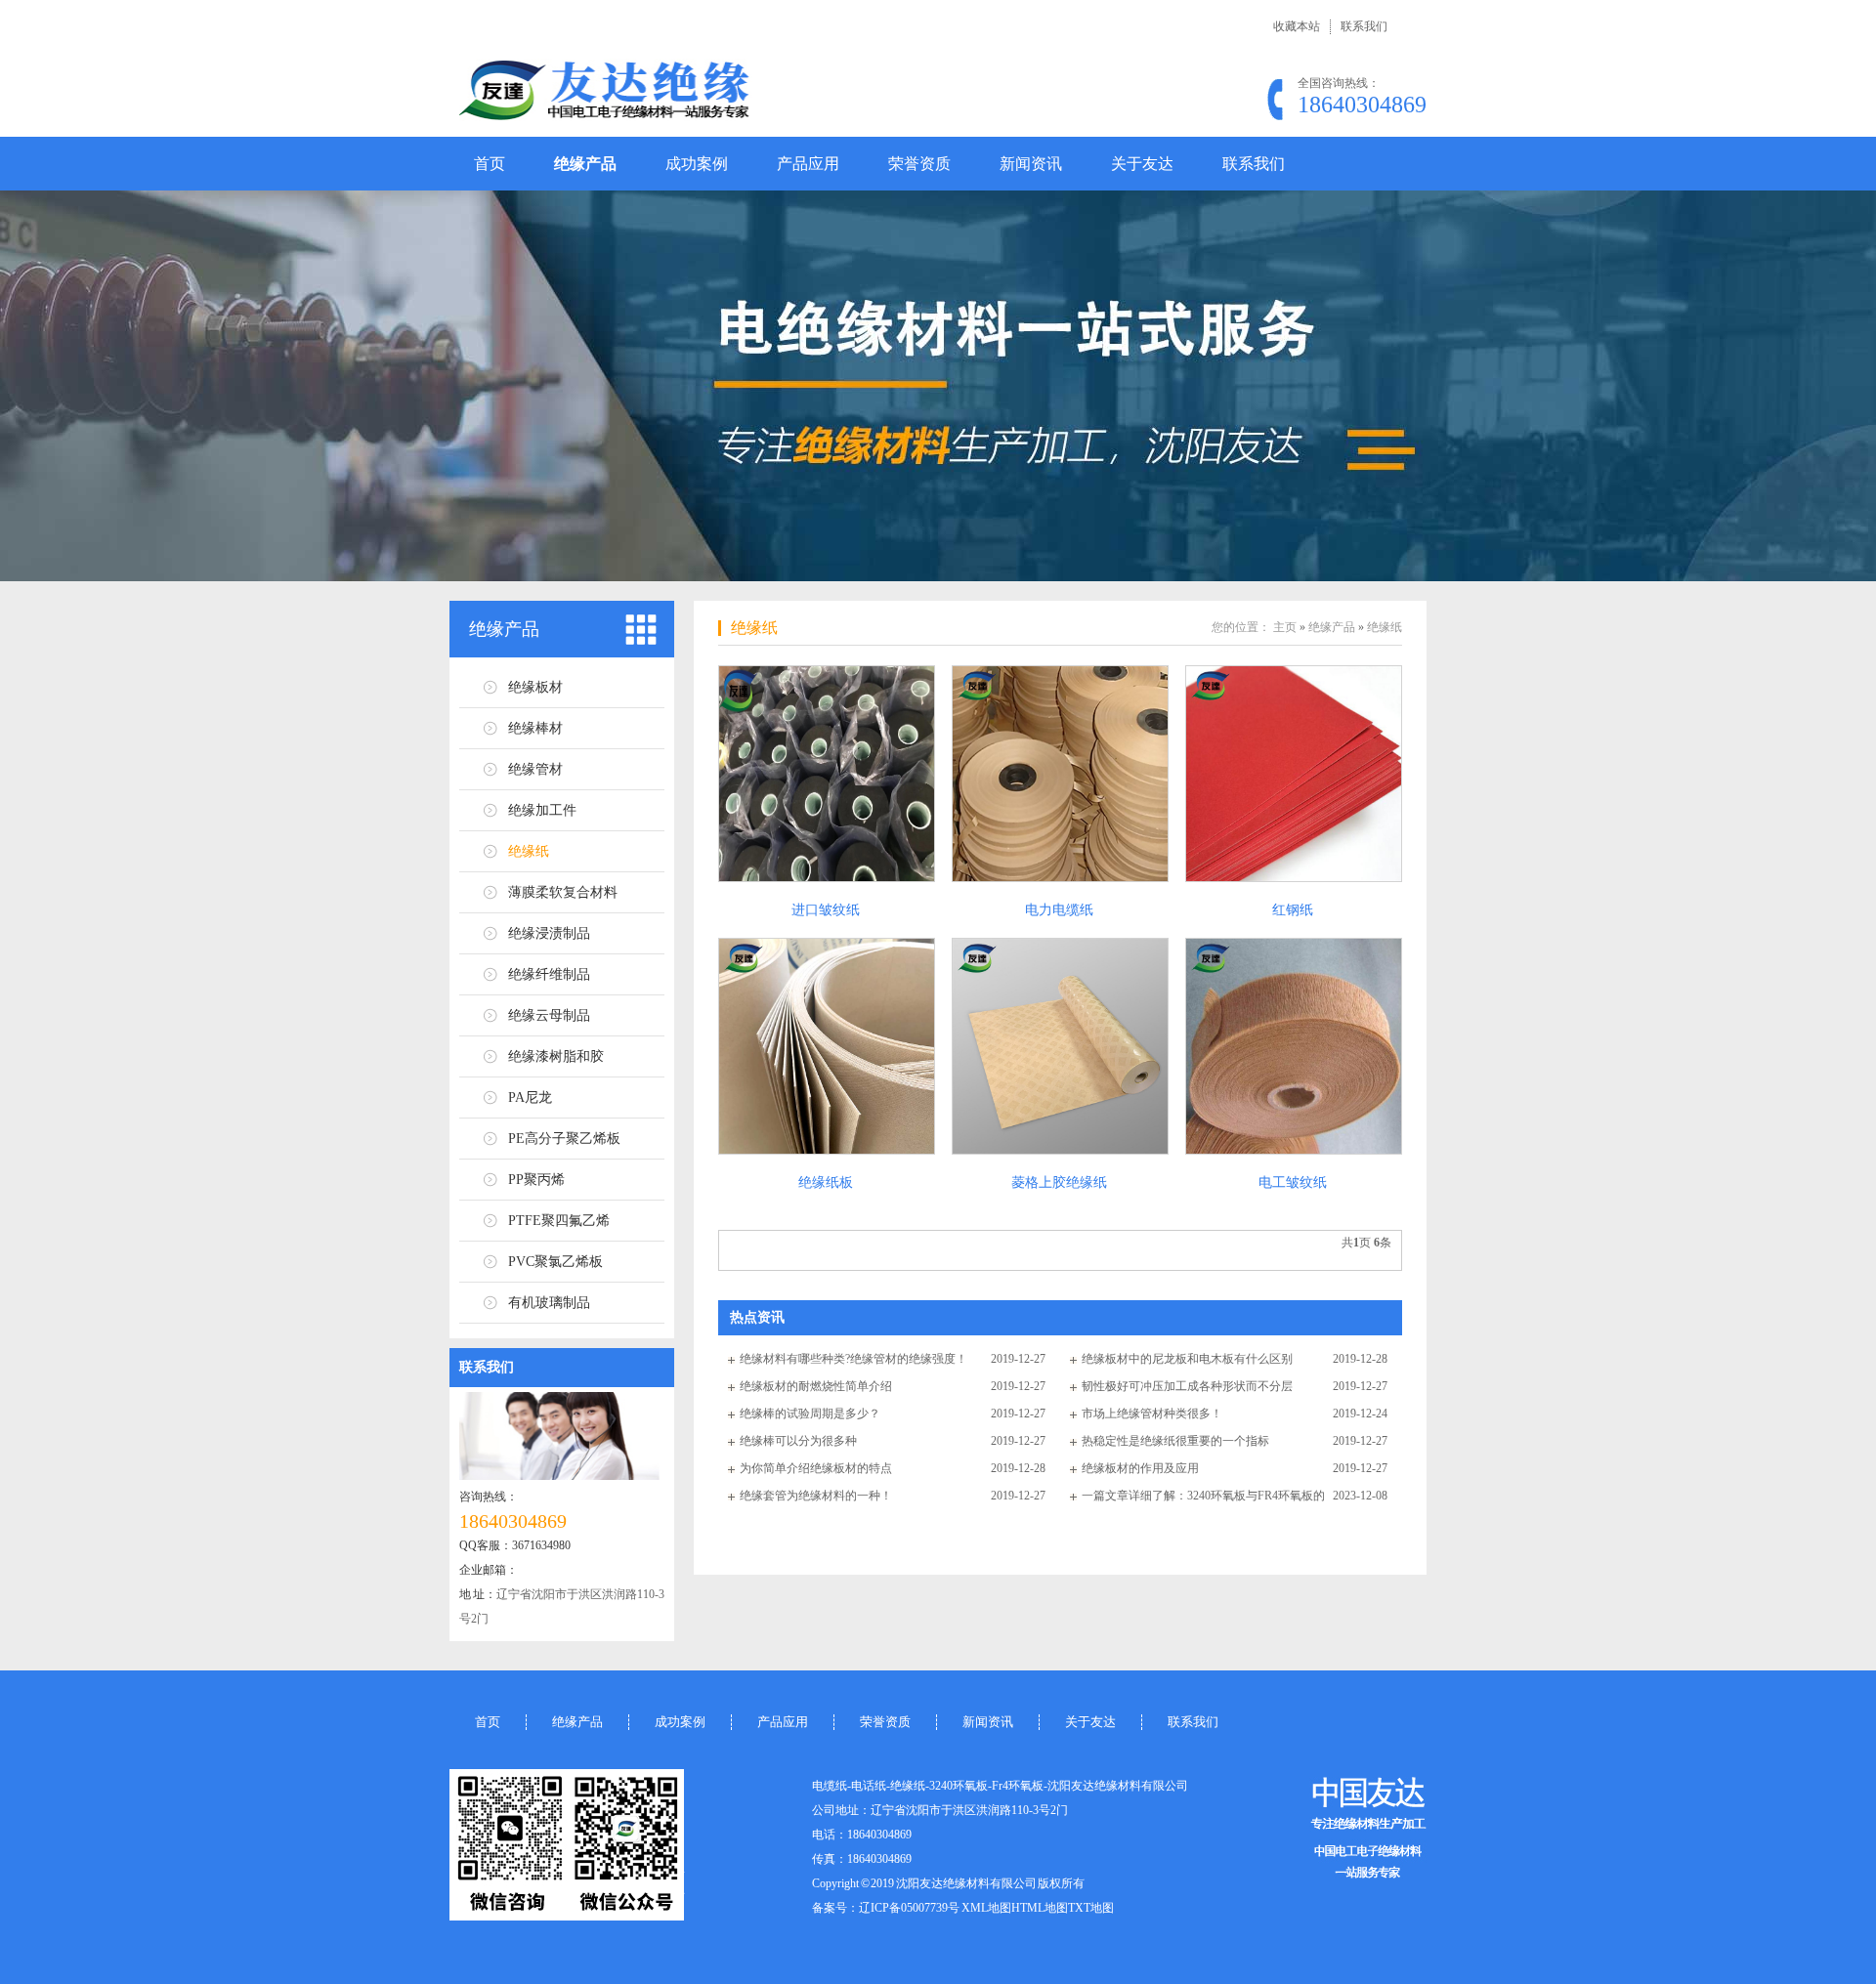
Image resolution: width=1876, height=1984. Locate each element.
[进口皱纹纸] (826, 774)
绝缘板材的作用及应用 (1140, 1468)
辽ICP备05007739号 (909, 1908)
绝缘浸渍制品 (549, 933)
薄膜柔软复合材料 (563, 892)
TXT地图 (1091, 1908)
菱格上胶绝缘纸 (1059, 1182)
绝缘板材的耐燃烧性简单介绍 (816, 1386)
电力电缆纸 (1059, 910)
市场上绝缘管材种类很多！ (1152, 1414)
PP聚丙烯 (536, 1180)
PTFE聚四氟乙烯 (559, 1221)
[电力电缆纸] (1059, 774)
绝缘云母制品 (549, 1015)
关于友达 (1142, 164)
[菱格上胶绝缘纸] (1059, 1046)
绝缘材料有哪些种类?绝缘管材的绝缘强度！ (853, 1359)
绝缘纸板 (826, 1182)
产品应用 (808, 164)
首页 (490, 164)
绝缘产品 (585, 164)
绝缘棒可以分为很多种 (798, 1441)
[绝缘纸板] (826, 1046)
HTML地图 (1040, 1908)
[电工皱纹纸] (1293, 1046)
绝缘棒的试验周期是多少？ (810, 1414)
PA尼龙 (530, 1098)
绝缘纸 (529, 851)
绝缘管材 (535, 769)
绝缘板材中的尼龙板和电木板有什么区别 (1187, 1359)
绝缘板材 (535, 687)
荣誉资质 (919, 164)
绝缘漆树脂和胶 (556, 1056)
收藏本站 (1297, 26)
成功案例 (697, 164)
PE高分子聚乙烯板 (564, 1139)
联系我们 (1364, 26)
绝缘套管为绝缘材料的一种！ (816, 1496)
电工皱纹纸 (1293, 1182)
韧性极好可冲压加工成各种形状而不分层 (1187, 1386)
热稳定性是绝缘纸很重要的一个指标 (1175, 1441)
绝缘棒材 (535, 728)
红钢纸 (1293, 910)
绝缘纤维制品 (549, 974)
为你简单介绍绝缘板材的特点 (816, 1468)
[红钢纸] (1293, 774)
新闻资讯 (1031, 164)
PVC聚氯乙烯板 (555, 1262)
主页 (1285, 627)
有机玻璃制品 (549, 1303)
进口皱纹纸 (826, 910)
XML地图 (986, 1908)
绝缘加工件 (542, 810)
